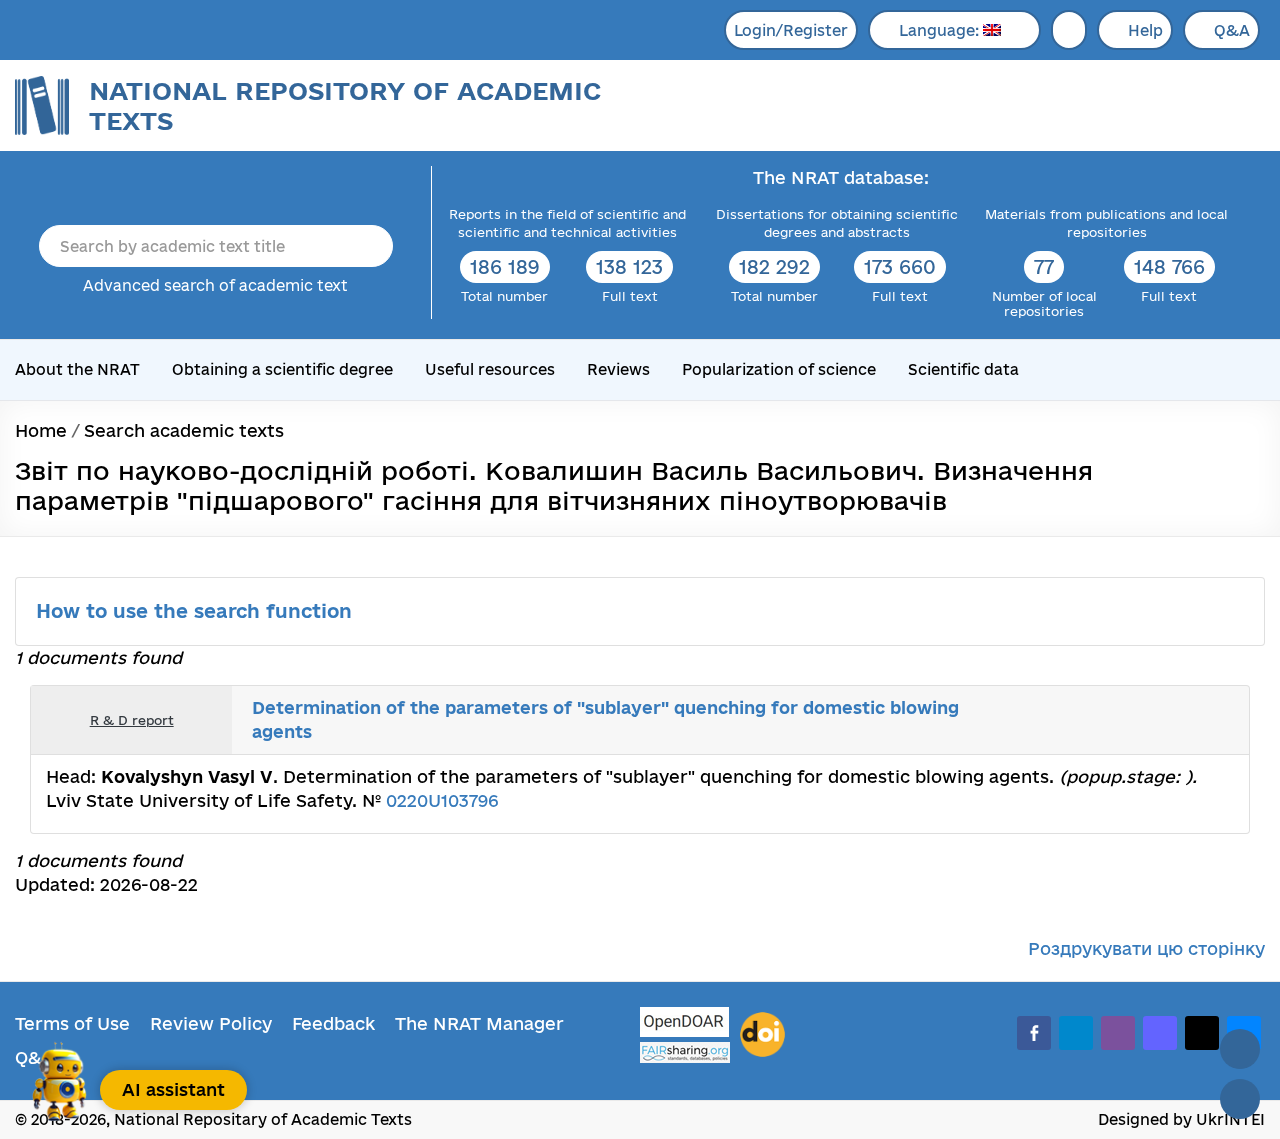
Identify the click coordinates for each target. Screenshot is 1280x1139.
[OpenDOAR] (685, 1024)
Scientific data (963, 369)
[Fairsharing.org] (685, 1052)
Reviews (618, 369)
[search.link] (1174, 720)
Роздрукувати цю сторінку (1146, 948)
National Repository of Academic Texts (345, 105)
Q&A (1232, 30)
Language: (941, 30)
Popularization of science (779, 369)
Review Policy (211, 1023)
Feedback (333, 1023)
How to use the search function (197, 611)
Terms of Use (72, 1023)
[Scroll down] (1240, 1099)
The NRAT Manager (479, 1023)
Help (1145, 30)
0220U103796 (442, 800)
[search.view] (1130, 720)
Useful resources (490, 369)
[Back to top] (1240, 1049)
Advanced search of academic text (215, 285)
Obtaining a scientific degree (282, 369)
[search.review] (1196, 720)
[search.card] (1152, 720)
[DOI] (762, 1035)
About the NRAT (77, 369)
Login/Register (791, 30)
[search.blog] (1218, 720)
